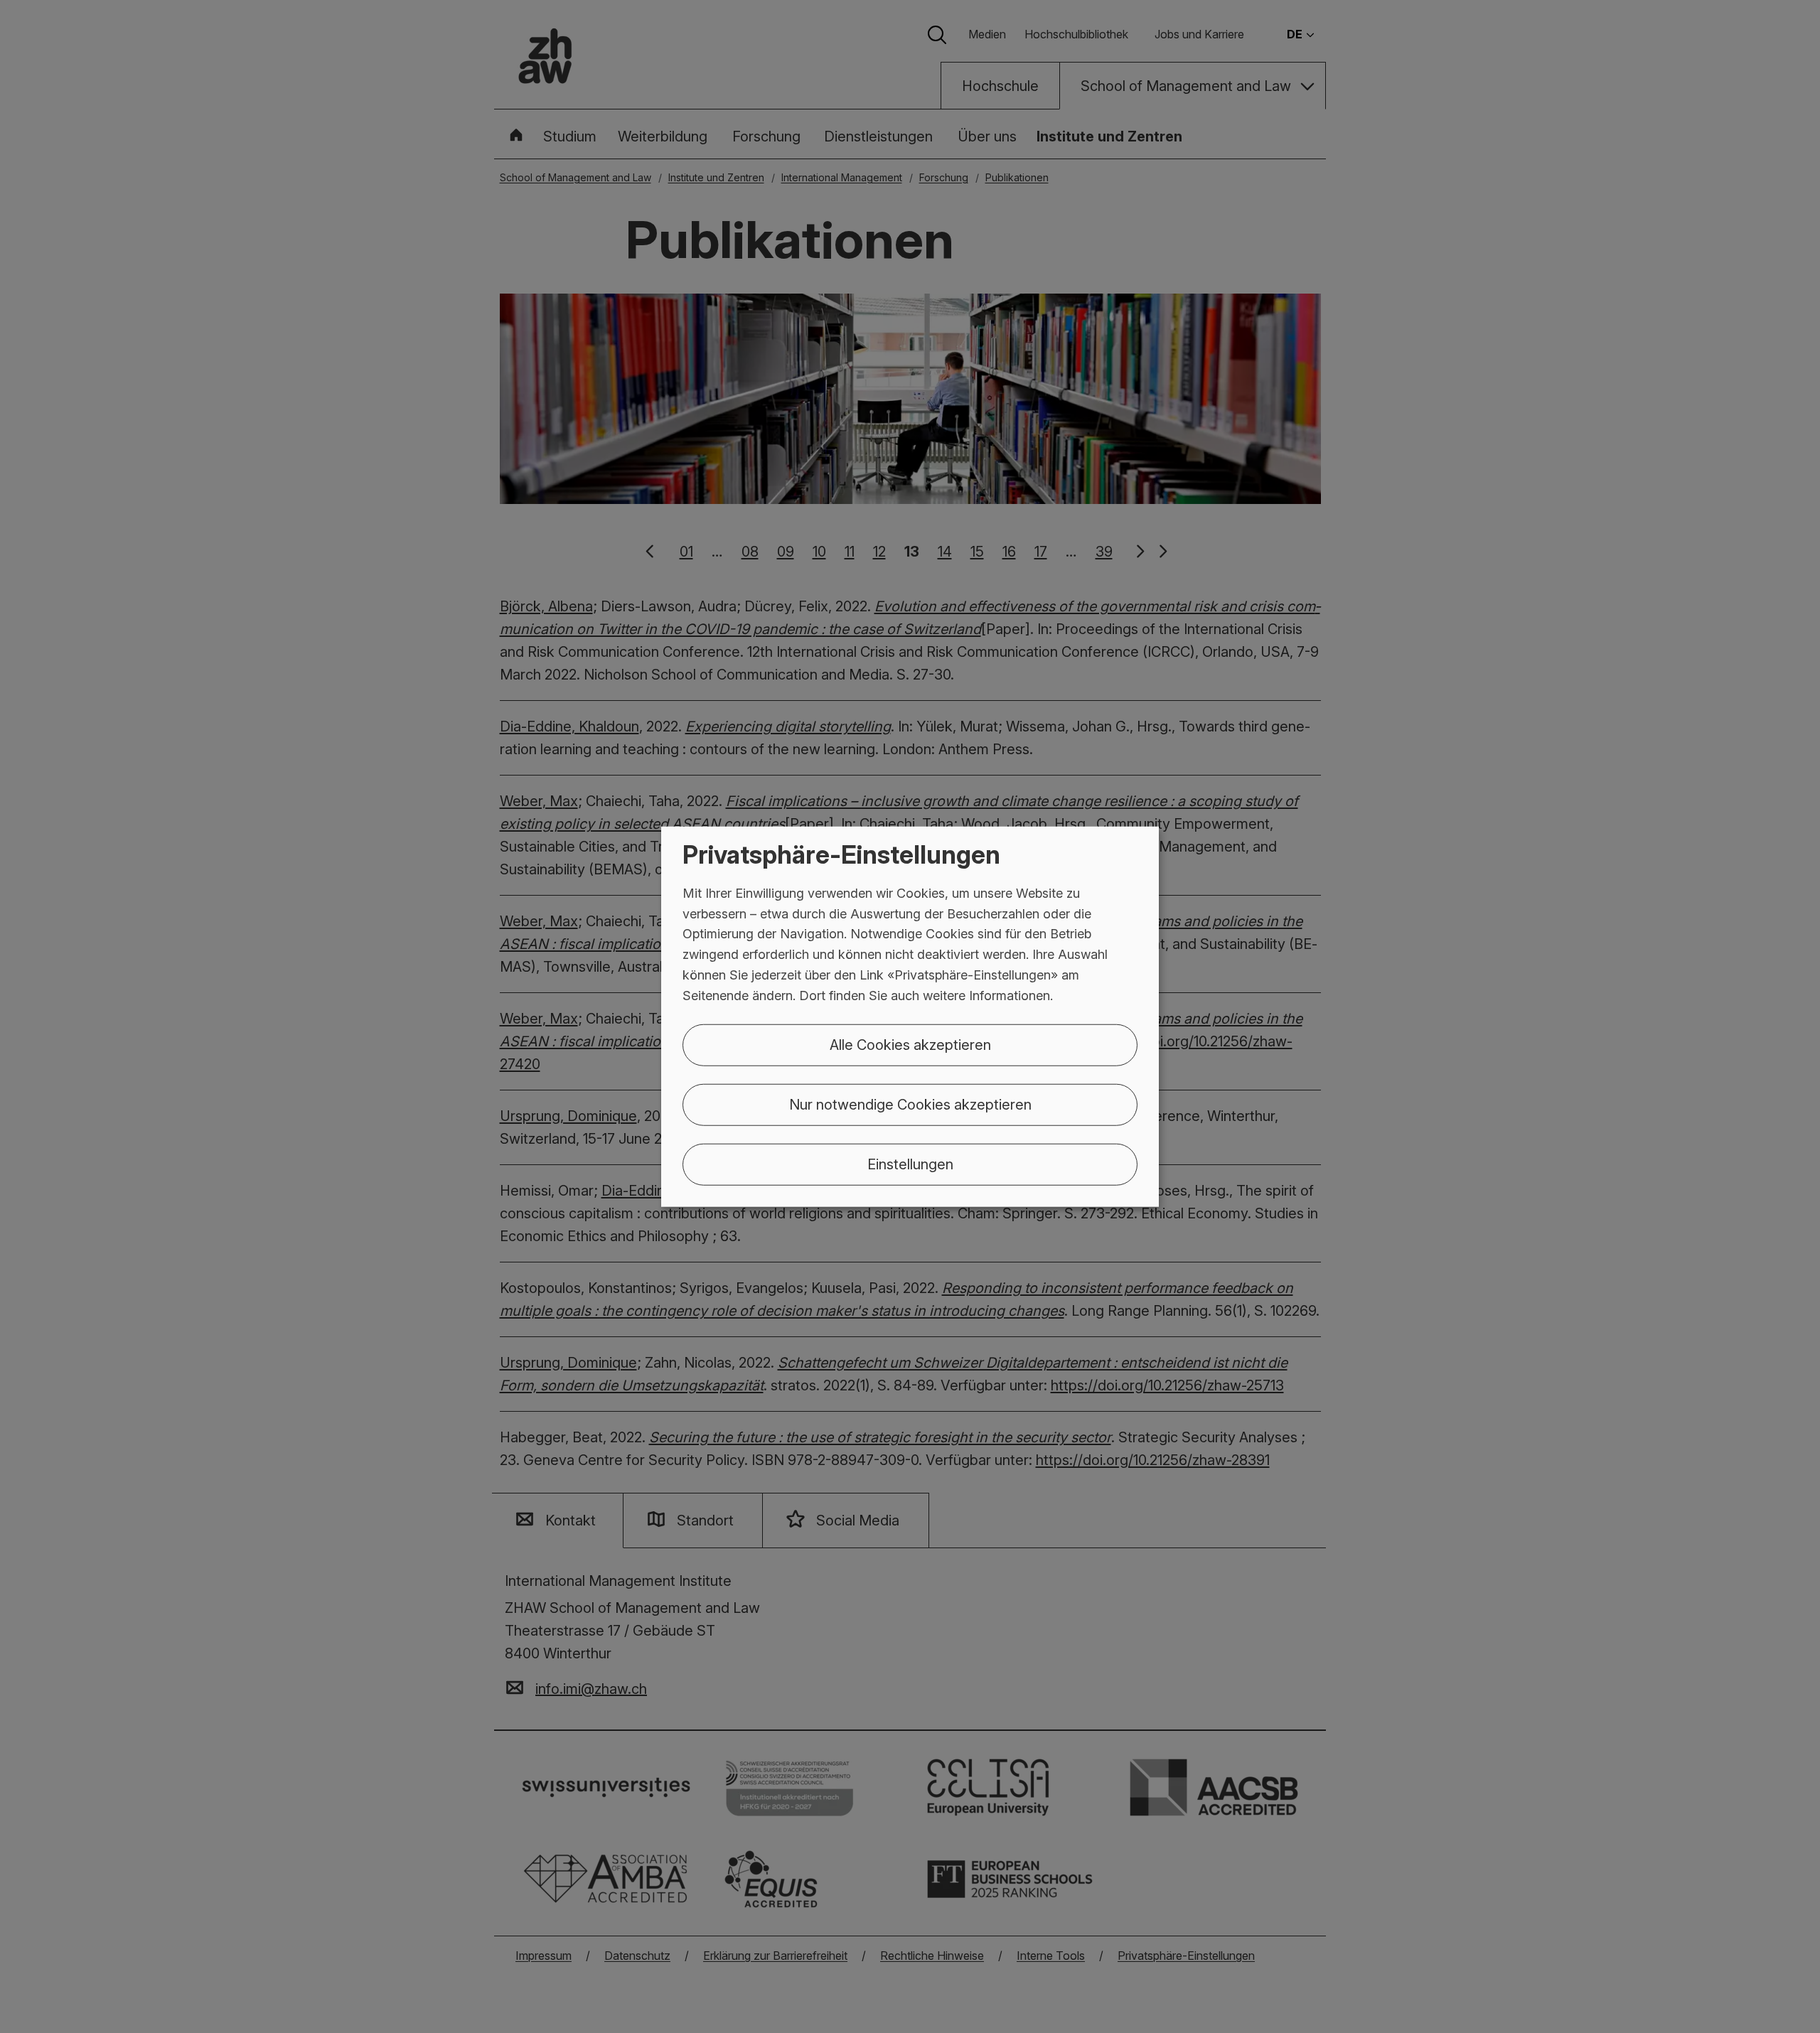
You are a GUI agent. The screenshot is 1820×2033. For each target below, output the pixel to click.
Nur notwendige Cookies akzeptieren (910, 1104)
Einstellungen (910, 1164)
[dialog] (910, 1017)
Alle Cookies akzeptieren (910, 1044)
